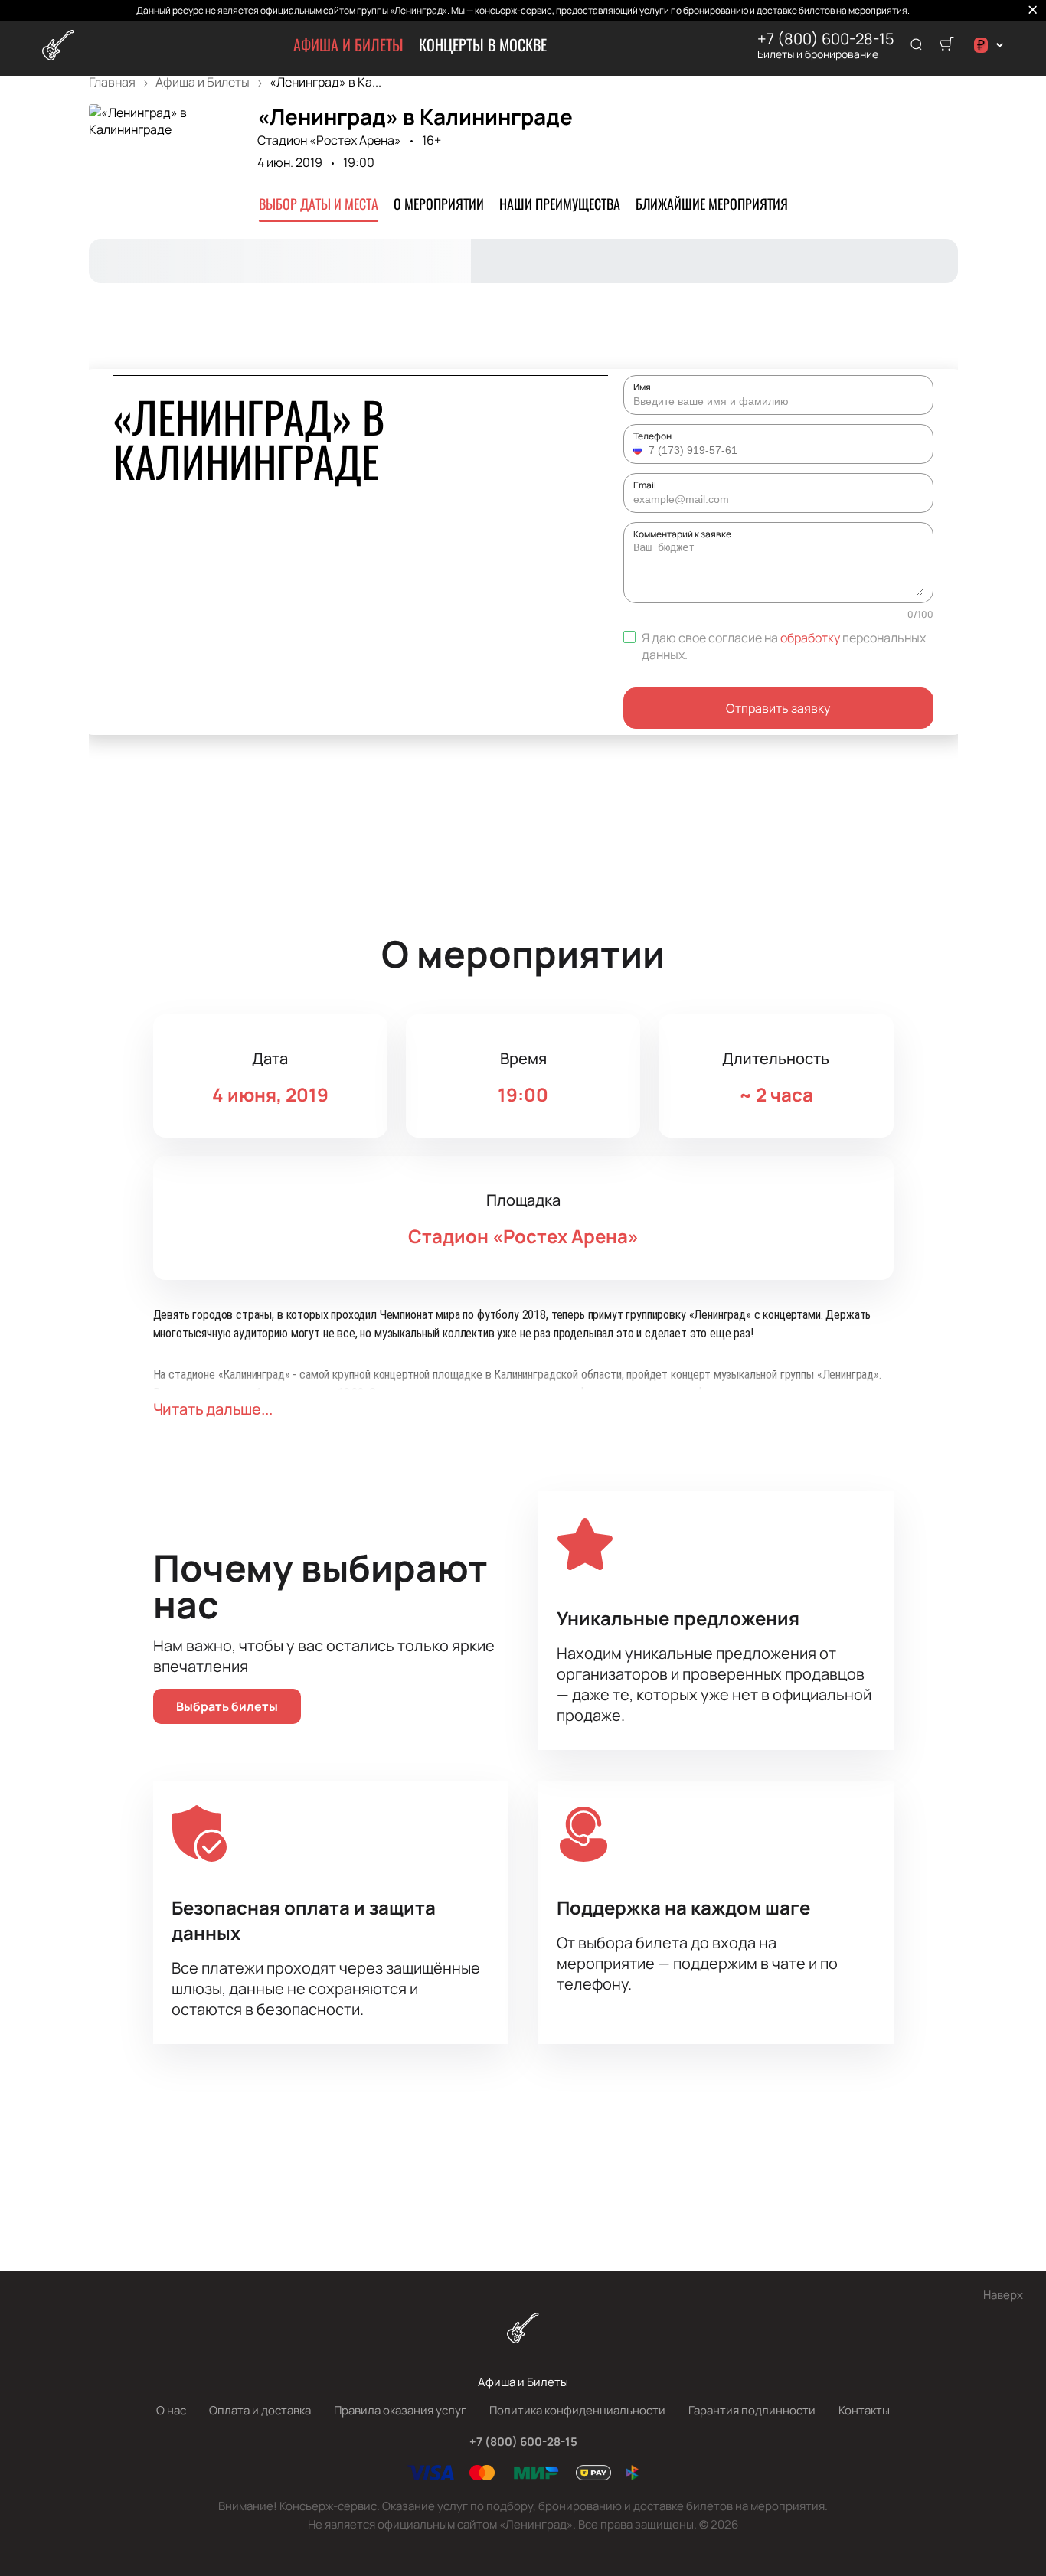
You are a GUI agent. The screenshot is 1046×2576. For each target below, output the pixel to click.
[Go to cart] (946, 45)
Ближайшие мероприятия (712, 204)
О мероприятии (439, 204)
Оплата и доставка (260, 2410)
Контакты (864, 2410)
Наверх (1003, 2295)
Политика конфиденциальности (577, 2410)
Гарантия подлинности (752, 2410)
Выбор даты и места (319, 204)
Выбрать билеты (227, 1706)
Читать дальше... (213, 1409)
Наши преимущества (560, 204)
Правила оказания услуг (400, 2410)
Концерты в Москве (483, 44)
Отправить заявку (778, 708)
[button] (639, 450)
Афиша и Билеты (348, 44)
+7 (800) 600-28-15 (826, 39)
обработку (810, 638)
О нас (171, 2410)
